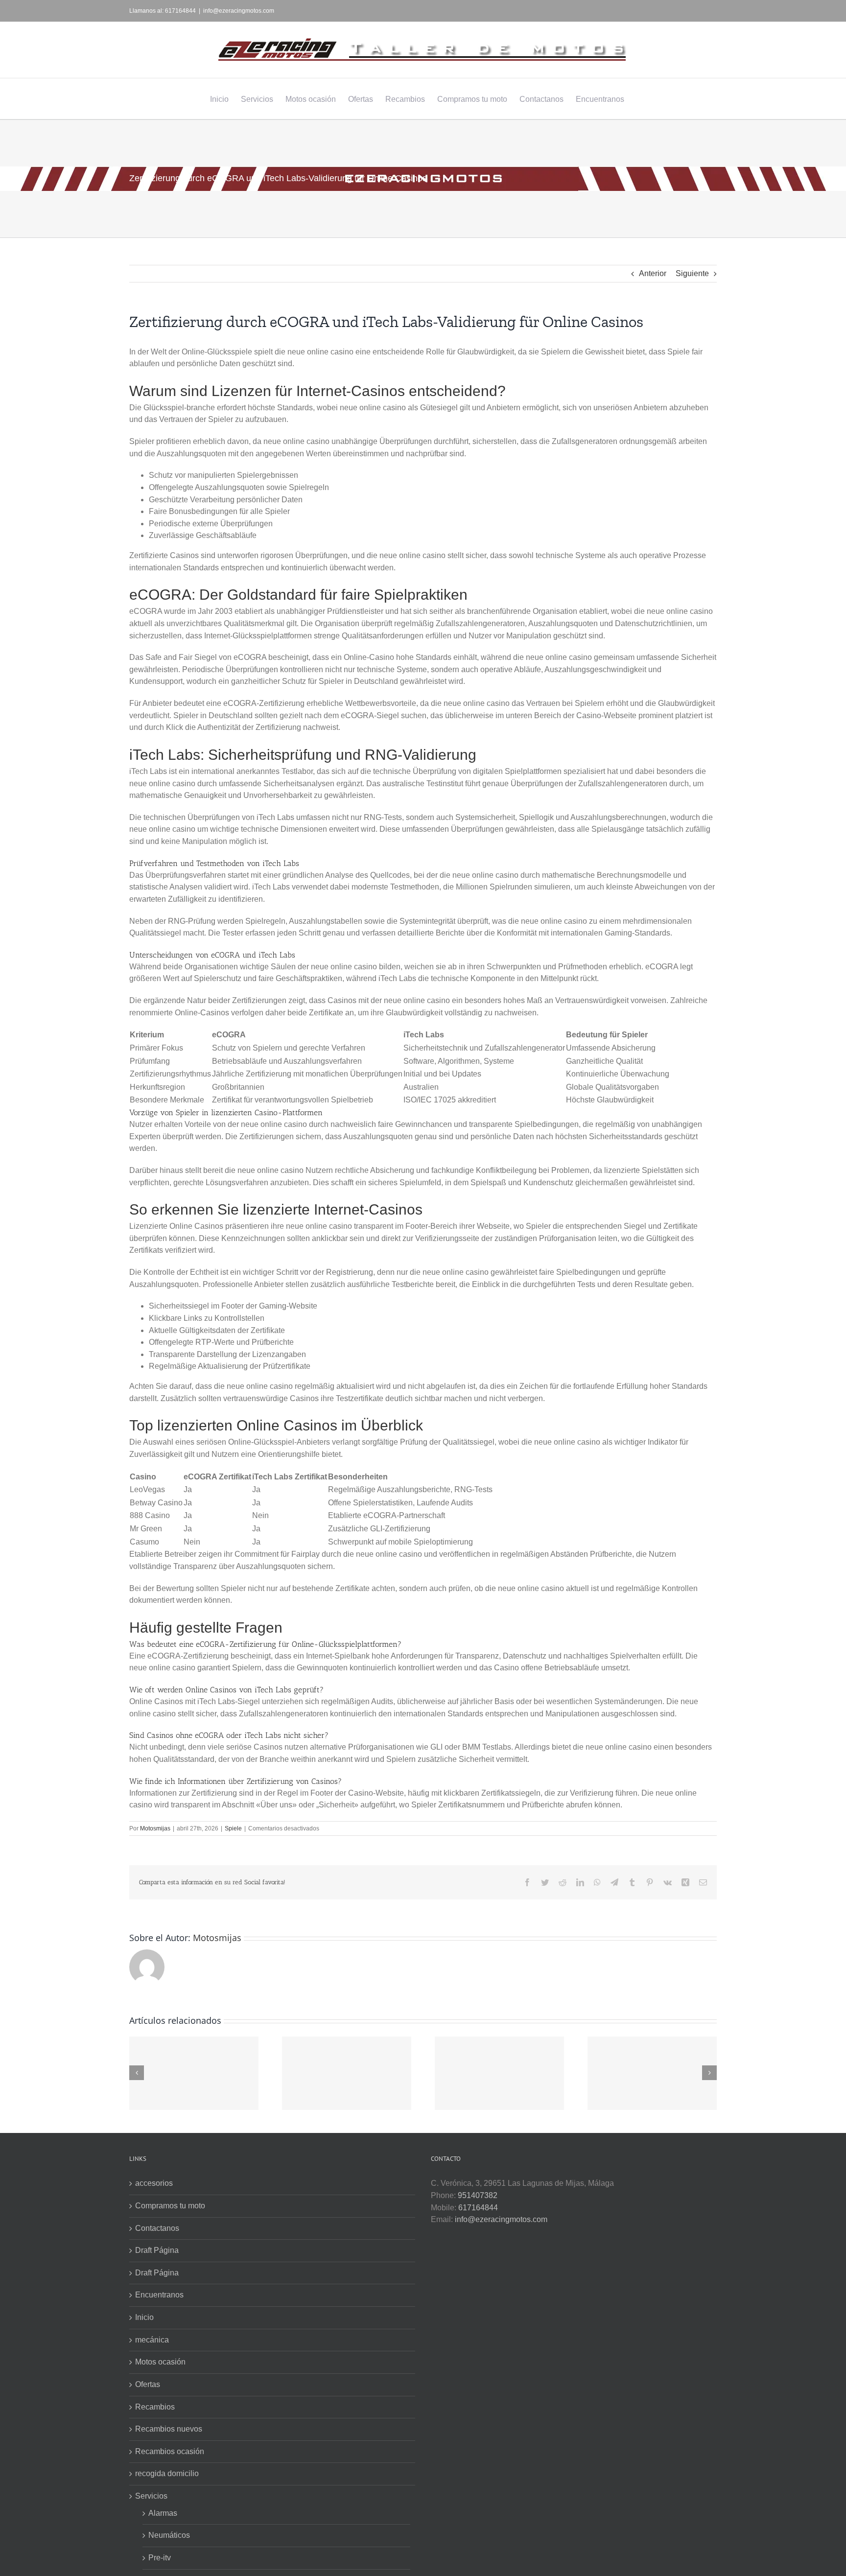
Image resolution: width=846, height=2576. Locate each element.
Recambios (155, 2407)
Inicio (144, 2317)
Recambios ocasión (170, 2451)
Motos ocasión (160, 2362)
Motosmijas (155, 1828)
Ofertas (148, 2384)
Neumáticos (169, 2535)
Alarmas (163, 2513)
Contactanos (157, 2228)
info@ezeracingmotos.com (239, 11)
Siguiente (692, 273)
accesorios (154, 2183)
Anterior (653, 273)
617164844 (478, 2208)
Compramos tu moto (170, 2206)
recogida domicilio (167, 2473)
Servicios (151, 2496)
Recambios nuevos (169, 2429)
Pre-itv (160, 2558)
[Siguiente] (709, 2073)
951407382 (478, 2195)
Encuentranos (159, 2295)
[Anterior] (137, 2073)
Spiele (233, 1828)
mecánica (152, 2340)
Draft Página (157, 2250)
